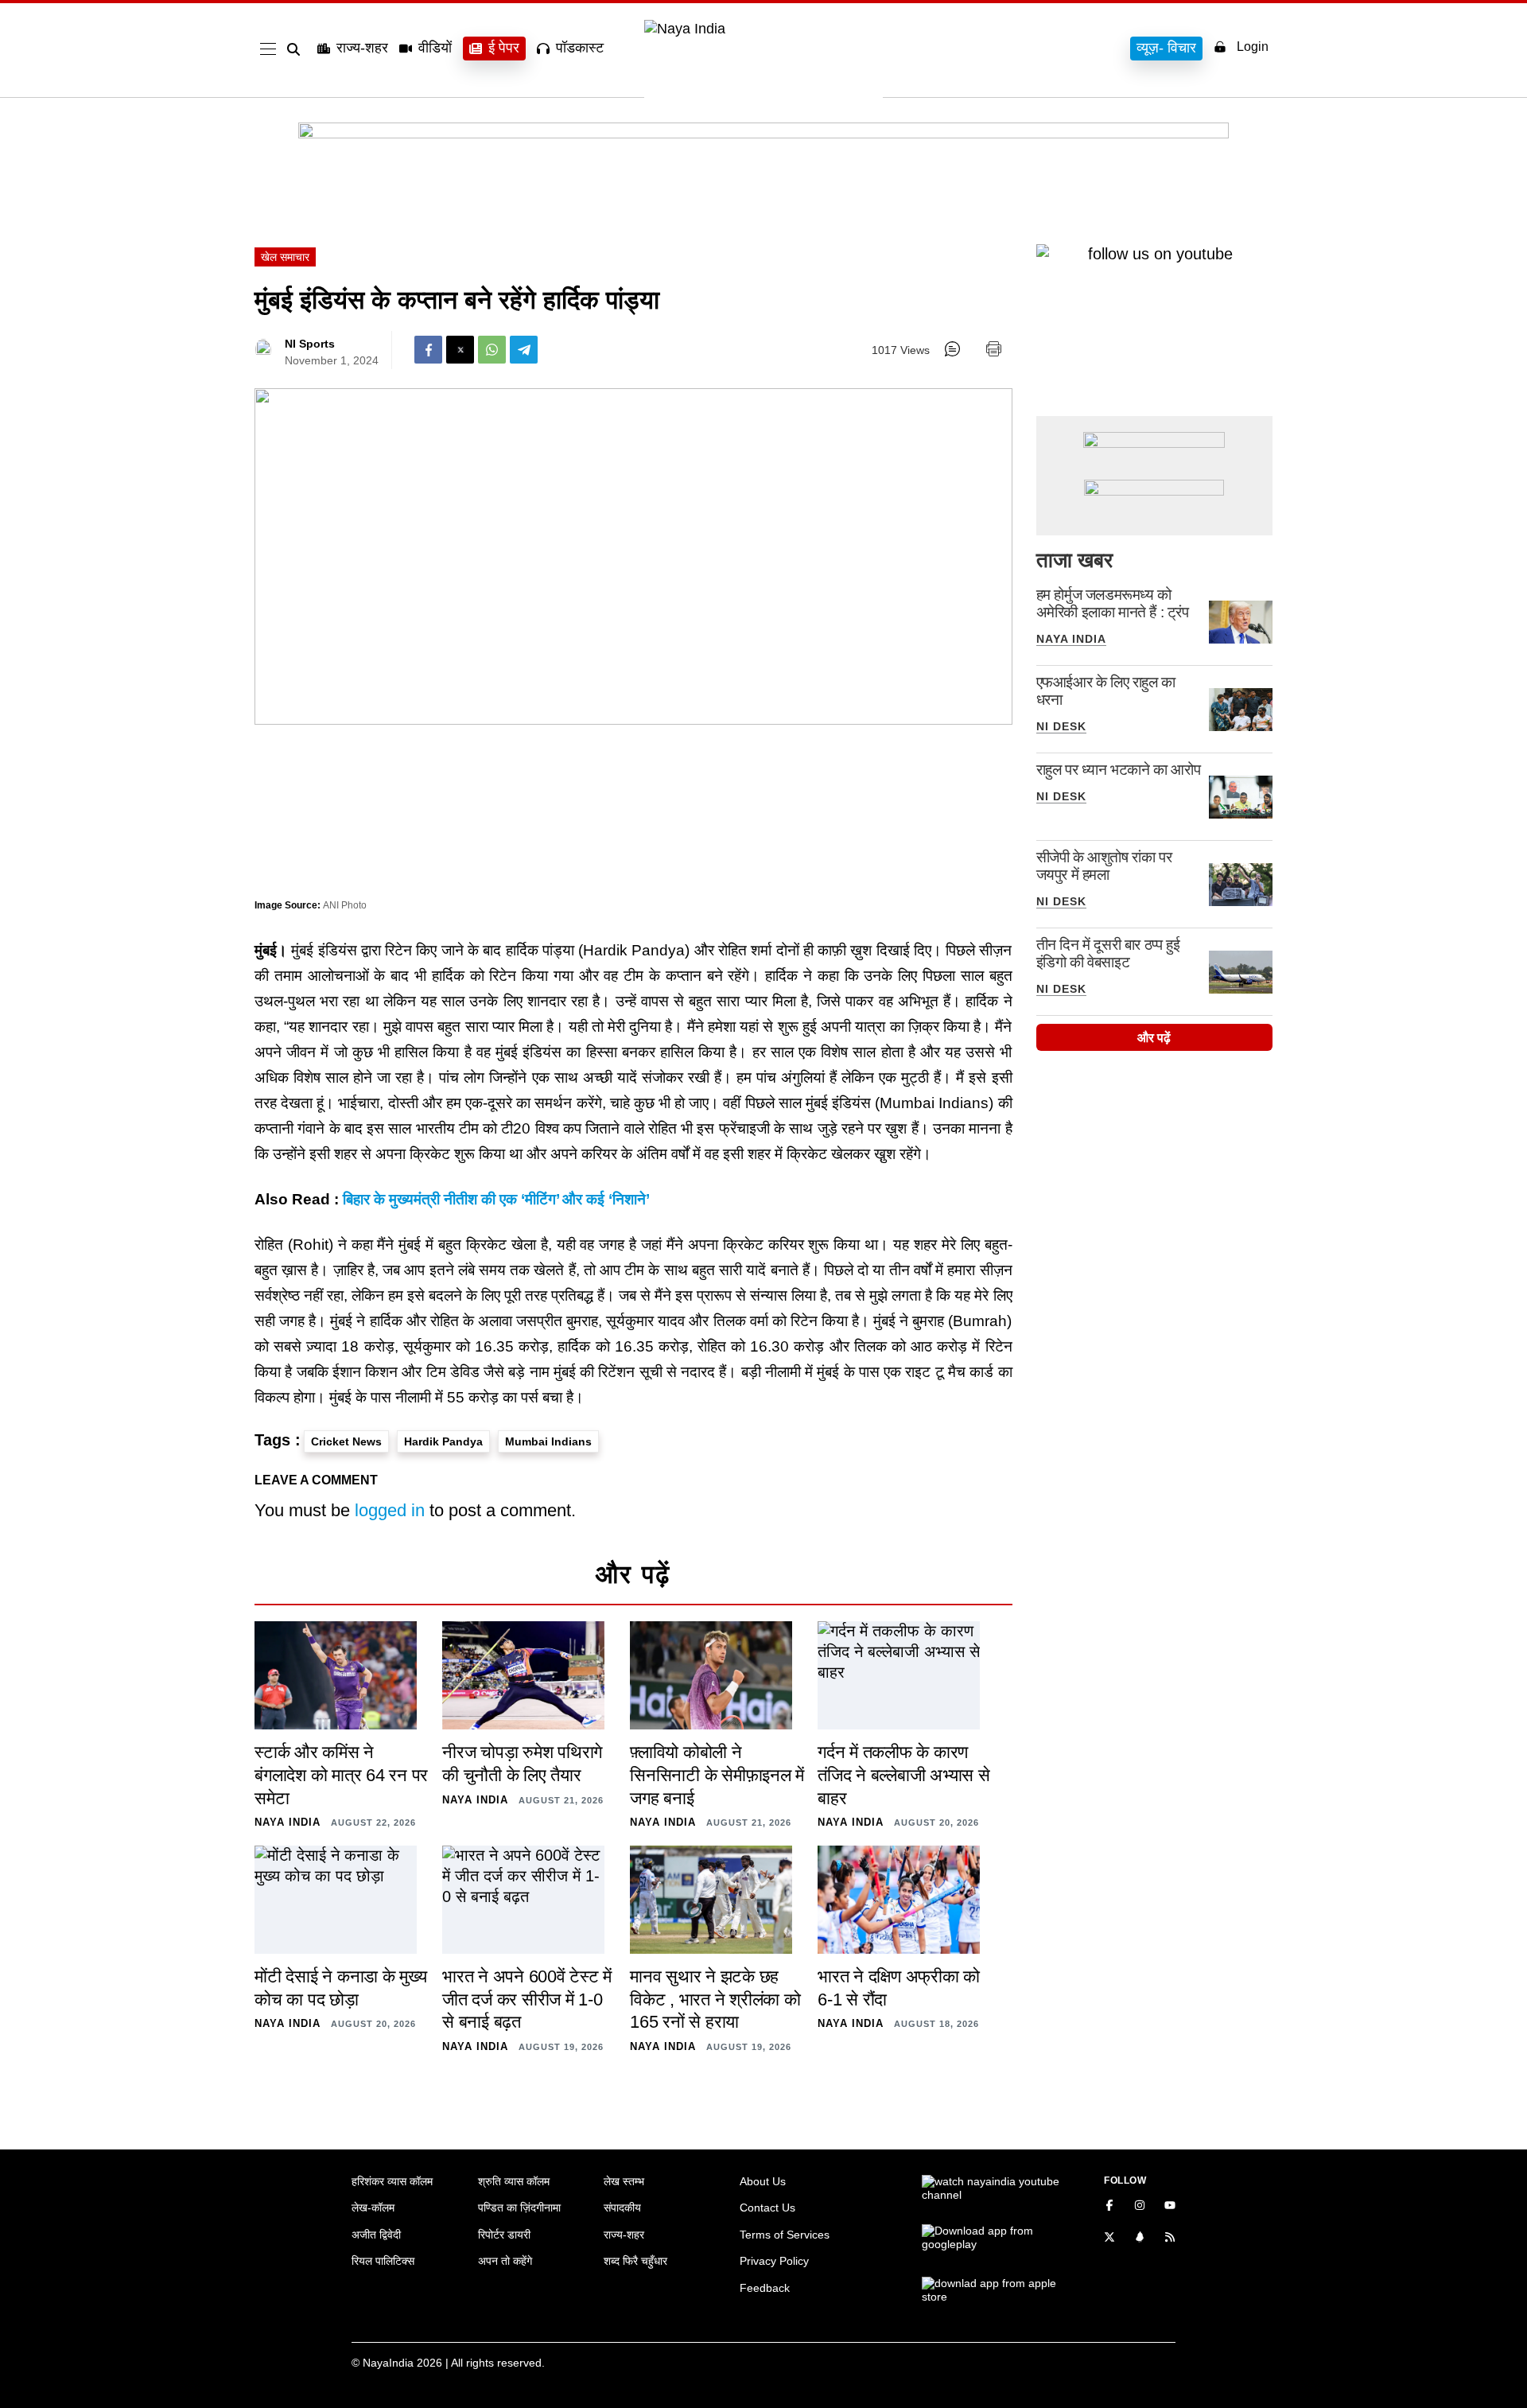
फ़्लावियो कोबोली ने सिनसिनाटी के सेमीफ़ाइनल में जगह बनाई (717, 1775)
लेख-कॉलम (373, 2208)
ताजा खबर (1074, 560)
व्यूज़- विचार (1166, 48)
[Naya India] (763, 29)
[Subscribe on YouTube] (1170, 2207)
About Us (763, 2181)
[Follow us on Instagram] (1140, 2207)
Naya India (1071, 639)
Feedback (765, 2288)
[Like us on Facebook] (1109, 2207)
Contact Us (767, 2208)
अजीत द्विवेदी (376, 2235)
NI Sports (310, 344)
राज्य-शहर (362, 48)
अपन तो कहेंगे (505, 2261)
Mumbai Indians (548, 1441)
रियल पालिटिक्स (383, 2261)
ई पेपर (504, 48)
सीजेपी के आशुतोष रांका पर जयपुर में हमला (1104, 866)
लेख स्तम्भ (624, 2181)
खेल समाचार (285, 257)
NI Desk (1061, 726)
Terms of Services (785, 2235)
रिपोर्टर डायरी (504, 2235)
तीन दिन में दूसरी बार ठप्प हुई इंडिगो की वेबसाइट (1108, 953)
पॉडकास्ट (580, 48)
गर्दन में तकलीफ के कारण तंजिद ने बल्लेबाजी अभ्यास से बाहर (904, 1775)
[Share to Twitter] (460, 350)
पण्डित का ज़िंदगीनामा (519, 2208)
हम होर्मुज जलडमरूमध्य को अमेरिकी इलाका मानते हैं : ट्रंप (1113, 603)
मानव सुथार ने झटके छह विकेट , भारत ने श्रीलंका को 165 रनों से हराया (715, 1999)
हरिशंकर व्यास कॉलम (392, 2181)
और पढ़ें (1154, 1038)
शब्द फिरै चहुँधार (635, 2261)
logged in (390, 1510)
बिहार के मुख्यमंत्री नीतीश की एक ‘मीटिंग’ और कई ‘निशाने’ (496, 1199)
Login (1253, 47)
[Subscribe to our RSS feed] (1170, 2239)
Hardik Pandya (443, 1441)
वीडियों (435, 48)
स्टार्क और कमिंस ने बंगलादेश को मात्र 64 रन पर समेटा (341, 1775)
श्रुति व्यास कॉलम (514, 2181)
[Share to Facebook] (428, 350)
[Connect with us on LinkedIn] (1140, 2239)
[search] (297, 49)
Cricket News (346, 1441)
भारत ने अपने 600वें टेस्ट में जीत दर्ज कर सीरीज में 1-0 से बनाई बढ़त (527, 1999)
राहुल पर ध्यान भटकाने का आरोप (1119, 770)
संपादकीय (622, 2208)
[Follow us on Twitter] (1109, 2239)
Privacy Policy (774, 2261)
